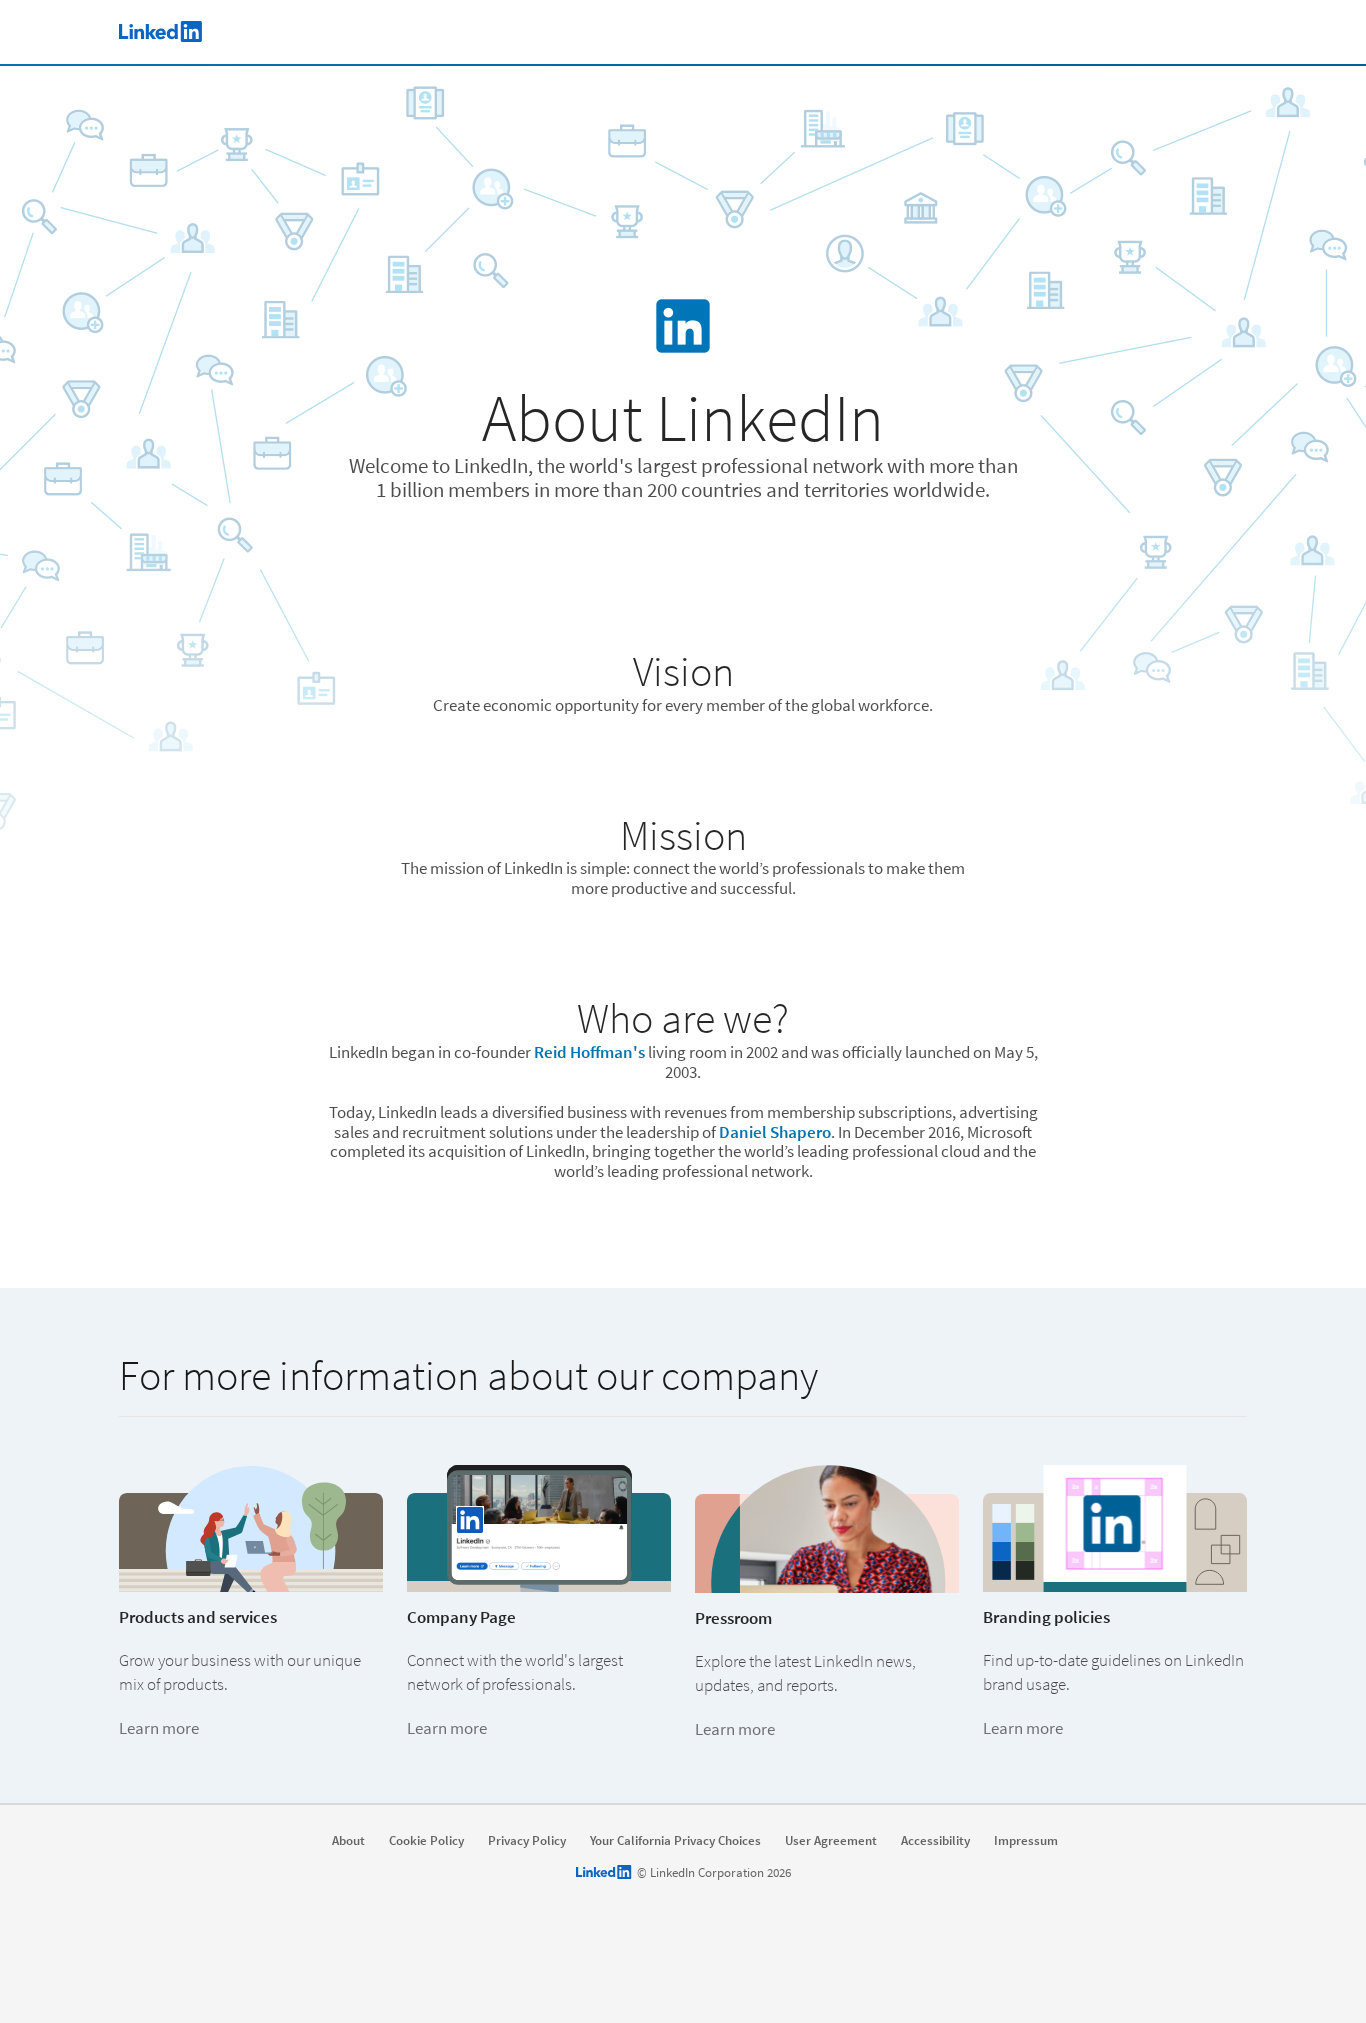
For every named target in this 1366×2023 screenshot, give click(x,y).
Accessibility (935, 1841)
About (348, 1841)
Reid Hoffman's (589, 1052)
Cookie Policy (426, 1841)
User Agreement (831, 1841)
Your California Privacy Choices (675, 1841)
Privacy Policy (527, 1841)
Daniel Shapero (775, 1132)
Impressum (1026, 1841)
